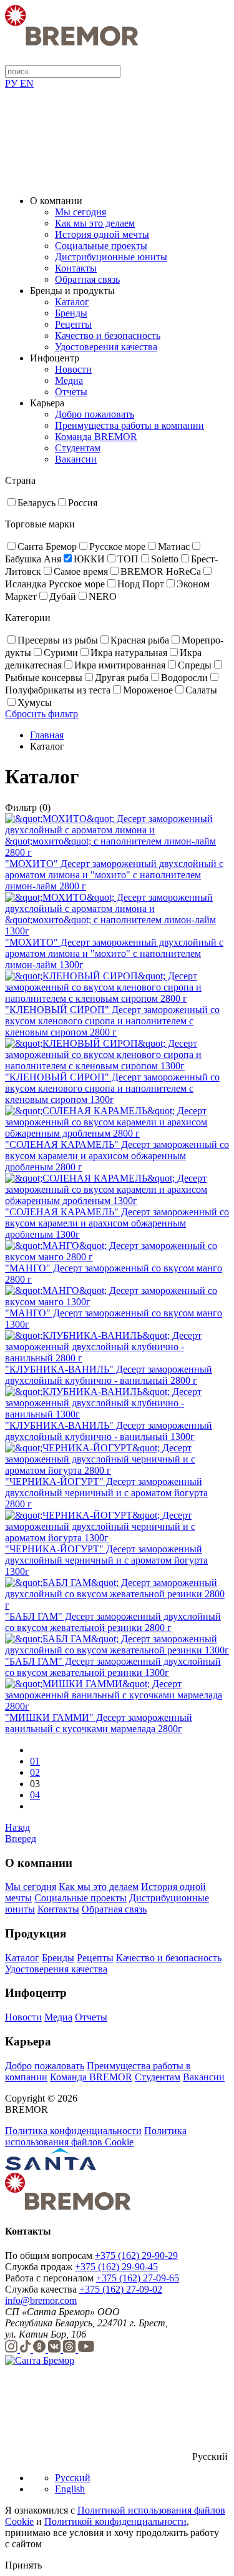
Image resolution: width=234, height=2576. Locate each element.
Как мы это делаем (95, 223)
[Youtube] (86, 2349)
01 (35, 1761)
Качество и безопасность (108, 335)
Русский (73, 2478)
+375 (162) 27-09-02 (121, 2289)
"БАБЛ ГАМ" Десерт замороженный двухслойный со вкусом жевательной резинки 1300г (113, 1667)
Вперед (21, 1839)
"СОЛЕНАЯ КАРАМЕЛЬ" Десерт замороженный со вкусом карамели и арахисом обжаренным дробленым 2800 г (117, 1156)
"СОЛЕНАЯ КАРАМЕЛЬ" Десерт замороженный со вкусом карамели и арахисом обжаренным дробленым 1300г (117, 1223)
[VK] (56, 2349)
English (70, 2489)
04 (35, 1795)
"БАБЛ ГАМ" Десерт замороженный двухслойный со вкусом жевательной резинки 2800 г (113, 1622)
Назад (17, 1827)
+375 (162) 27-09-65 (138, 2278)
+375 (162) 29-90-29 (136, 2255)
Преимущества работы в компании (129, 425)
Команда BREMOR (96, 437)
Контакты (76, 268)
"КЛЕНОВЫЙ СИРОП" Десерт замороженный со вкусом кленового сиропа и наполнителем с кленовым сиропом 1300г (112, 1088)
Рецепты (73, 324)
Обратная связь (87, 279)
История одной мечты (102, 234)
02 (35, 1772)
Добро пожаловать (95, 414)
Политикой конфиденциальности (115, 2521)
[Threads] (71, 2349)
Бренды (71, 313)
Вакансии (76, 459)
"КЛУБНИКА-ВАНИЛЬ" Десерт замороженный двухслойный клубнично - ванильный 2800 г (109, 1375)
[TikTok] (27, 2349)
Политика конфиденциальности (73, 2131)
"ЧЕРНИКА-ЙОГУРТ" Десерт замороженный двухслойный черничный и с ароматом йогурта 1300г (106, 1560)
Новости (73, 369)
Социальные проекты (101, 246)
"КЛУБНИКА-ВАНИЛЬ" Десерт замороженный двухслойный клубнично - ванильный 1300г (109, 1431)
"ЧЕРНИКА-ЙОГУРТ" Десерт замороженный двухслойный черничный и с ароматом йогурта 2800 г (106, 1493)
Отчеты (71, 392)
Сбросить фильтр (41, 714)
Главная (47, 735)
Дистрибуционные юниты (111, 257)
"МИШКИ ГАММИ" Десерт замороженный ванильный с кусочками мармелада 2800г (99, 1723)
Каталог (72, 302)
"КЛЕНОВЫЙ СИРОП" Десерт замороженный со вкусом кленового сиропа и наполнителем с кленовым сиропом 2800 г (112, 1021)
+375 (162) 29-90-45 (116, 2267)
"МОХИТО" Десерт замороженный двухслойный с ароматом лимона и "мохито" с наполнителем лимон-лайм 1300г (114, 953)
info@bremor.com (41, 2300)
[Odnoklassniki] (41, 2349)
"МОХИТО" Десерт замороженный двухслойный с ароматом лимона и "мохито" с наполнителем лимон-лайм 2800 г (114, 875)
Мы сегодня (80, 212)
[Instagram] (12, 2349)
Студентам (78, 448)
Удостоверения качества (106, 347)
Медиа (69, 380)
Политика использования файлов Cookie (96, 2136)
